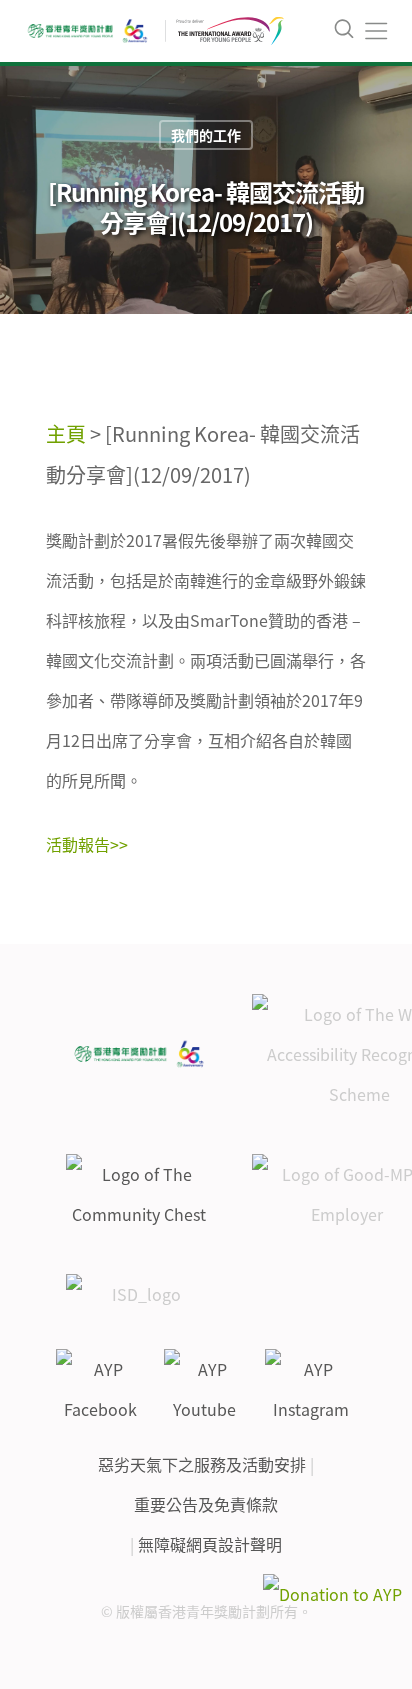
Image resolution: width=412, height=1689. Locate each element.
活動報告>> (87, 844)
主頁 (66, 433)
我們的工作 (206, 135)
